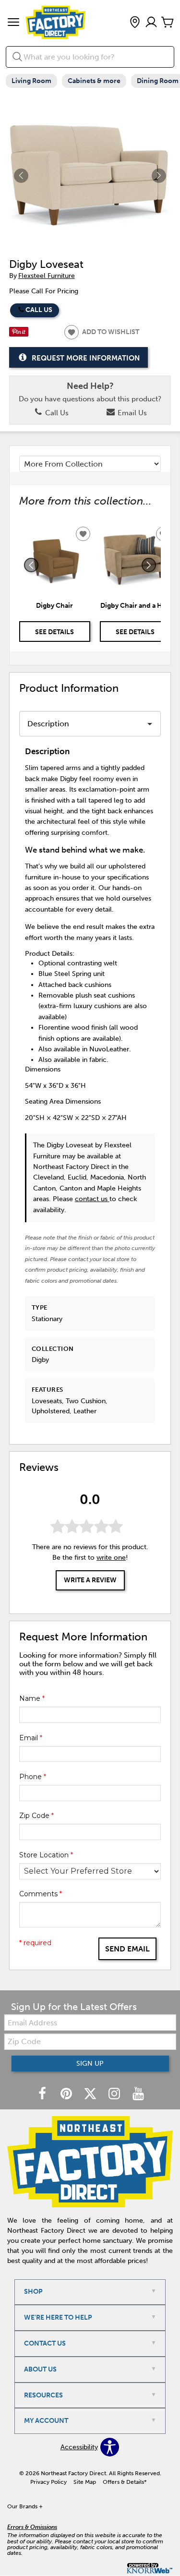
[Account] (151, 23)
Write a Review (90, 1580)
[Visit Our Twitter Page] (91, 2094)
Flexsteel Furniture (47, 276)
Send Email (127, 1949)
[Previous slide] (31, 565)
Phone (33, 1777)
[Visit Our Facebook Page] (43, 2094)
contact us (92, 1199)
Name (32, 1698)
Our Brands (25, 2506)
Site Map (85, 2482)
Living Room (31, 81)
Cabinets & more (94, 81)
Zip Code (36, 1816)
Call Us (39, 310)
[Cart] (168, 23)
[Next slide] (149, 565)
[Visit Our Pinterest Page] (67, 2094)
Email (31, 1738)
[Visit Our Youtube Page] (138, 2094)
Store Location (46, 1855)
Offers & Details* (125, 2482)
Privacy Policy (48, 2482)
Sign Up (90, 2064)
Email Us (131, 413)
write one (111, 1558)
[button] (13, 23)
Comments (41, 1894)
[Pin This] (19, 334)
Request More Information (86, 358)
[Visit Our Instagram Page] (115, 2094)
